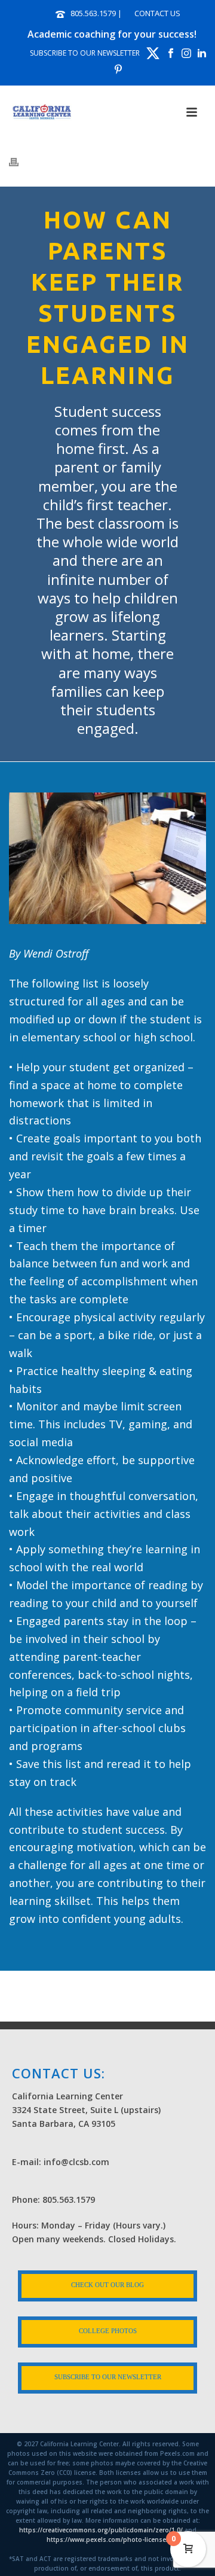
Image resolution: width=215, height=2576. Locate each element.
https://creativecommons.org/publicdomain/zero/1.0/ (101, 2530)
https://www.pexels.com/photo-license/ (107, 2540)
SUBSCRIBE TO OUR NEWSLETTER (85, 53)
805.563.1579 (93, 13)
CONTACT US (157, 13)
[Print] (20, 161)
